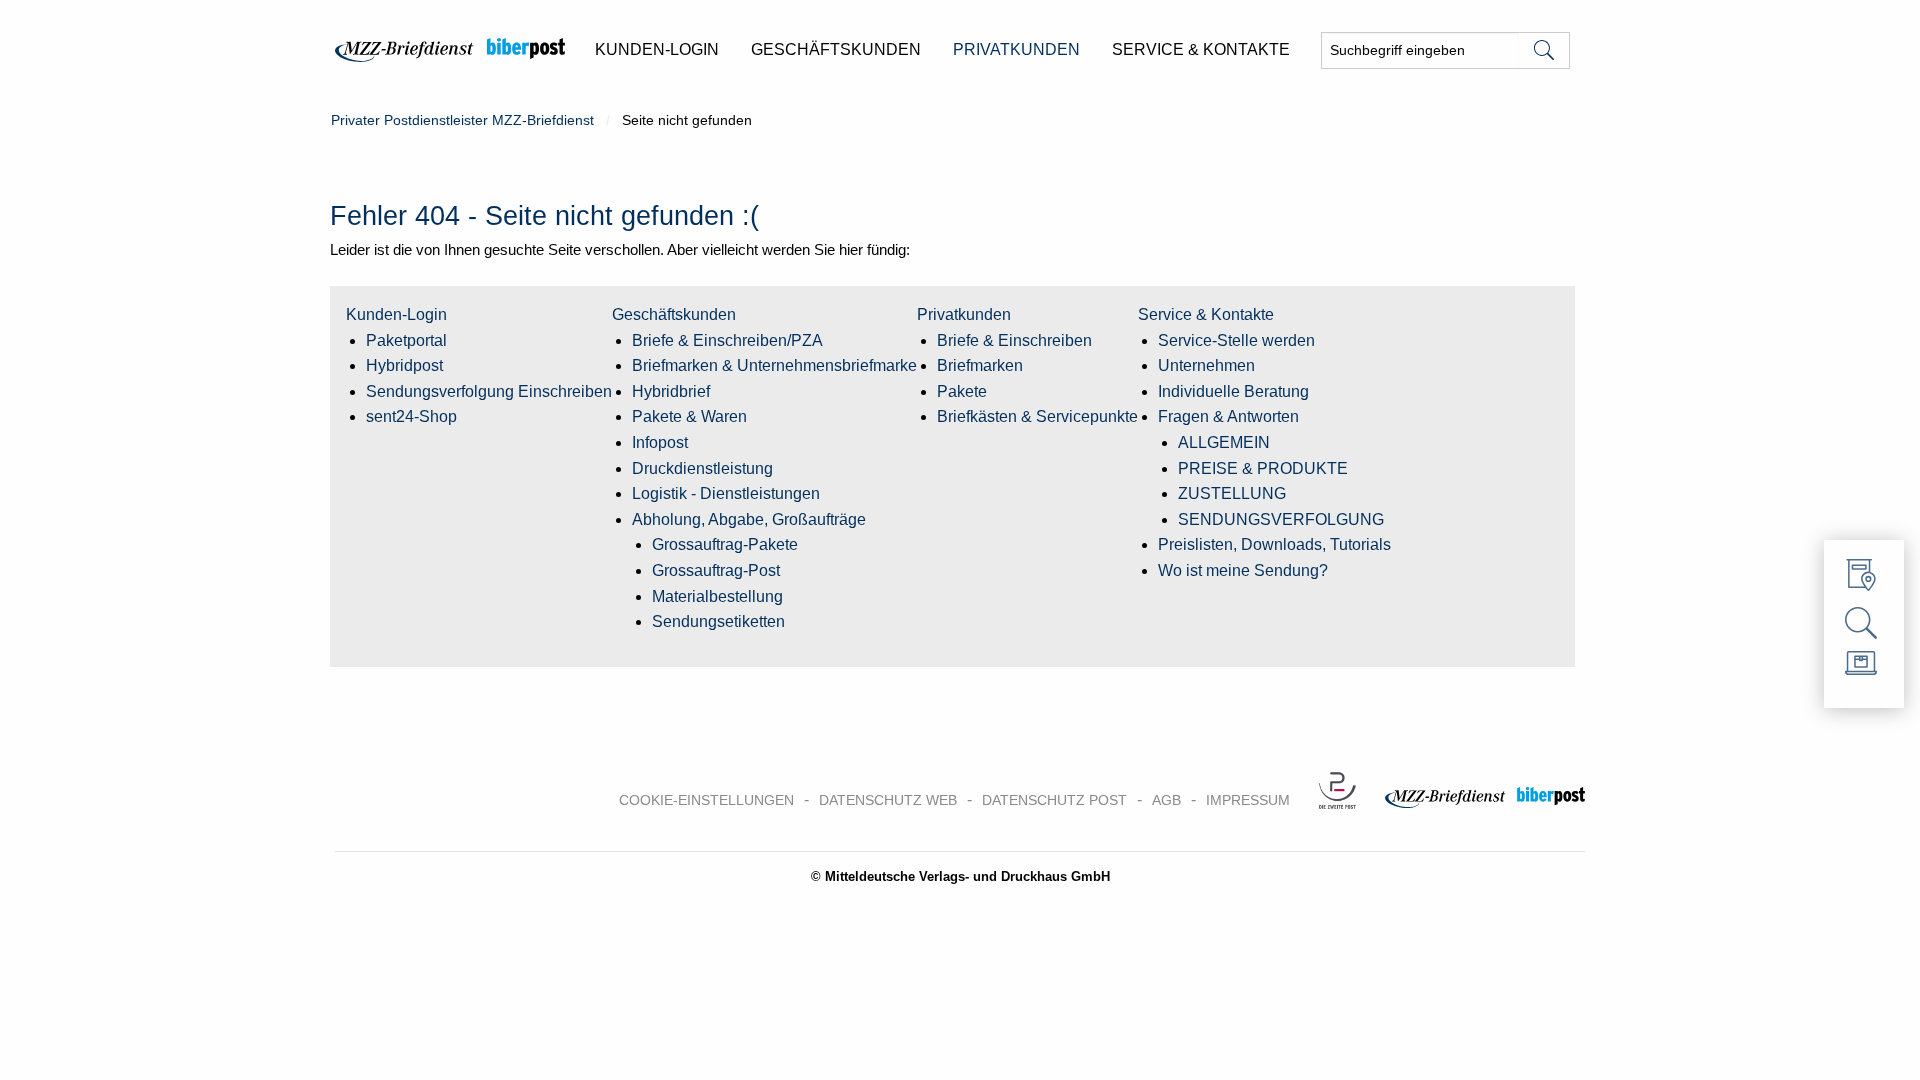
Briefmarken (980, 365)
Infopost (660, 442)
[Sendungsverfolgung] (1864, 624)
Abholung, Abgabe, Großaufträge (749, 519)
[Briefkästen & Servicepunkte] (1864, 580)
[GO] (1544, 50)
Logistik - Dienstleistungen (726, 493)
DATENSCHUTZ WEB (888, 800)
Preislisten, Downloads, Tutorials (1274, 544)
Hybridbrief (671, 391)
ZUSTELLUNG (1232, 493)
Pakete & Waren (689, 416)
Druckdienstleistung (702, 468)
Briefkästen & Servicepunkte (1037, 416)
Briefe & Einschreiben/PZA (727, 340)
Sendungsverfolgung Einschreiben (489, 391)
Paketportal (406, 340)
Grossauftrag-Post (716, 570)
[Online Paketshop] (1864, 668)
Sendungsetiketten (718, 621)
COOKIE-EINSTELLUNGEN (706, 800)
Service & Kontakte (1206, 314)
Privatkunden (964, 314)
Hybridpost (404, 365)
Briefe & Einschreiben (1014, 340)
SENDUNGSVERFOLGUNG (1281, 519)
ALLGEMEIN (1224, 442)
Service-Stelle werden (1236, 340)
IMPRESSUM (1248, 800)
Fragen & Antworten (1228, 416)
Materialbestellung (717, 596)
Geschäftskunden (674, 314)
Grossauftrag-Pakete (725, 544)
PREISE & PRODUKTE (1263, 468)
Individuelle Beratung (1233, 391)
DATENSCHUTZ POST (1054, 800)
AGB (1166, 800)
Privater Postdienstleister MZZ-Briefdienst (462, 120)
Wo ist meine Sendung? (1243, 570)
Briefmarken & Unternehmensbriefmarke (774, 365)
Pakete (962, 391)
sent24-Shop (411, 416)
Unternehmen (1206, 365)
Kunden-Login (396, 314)
